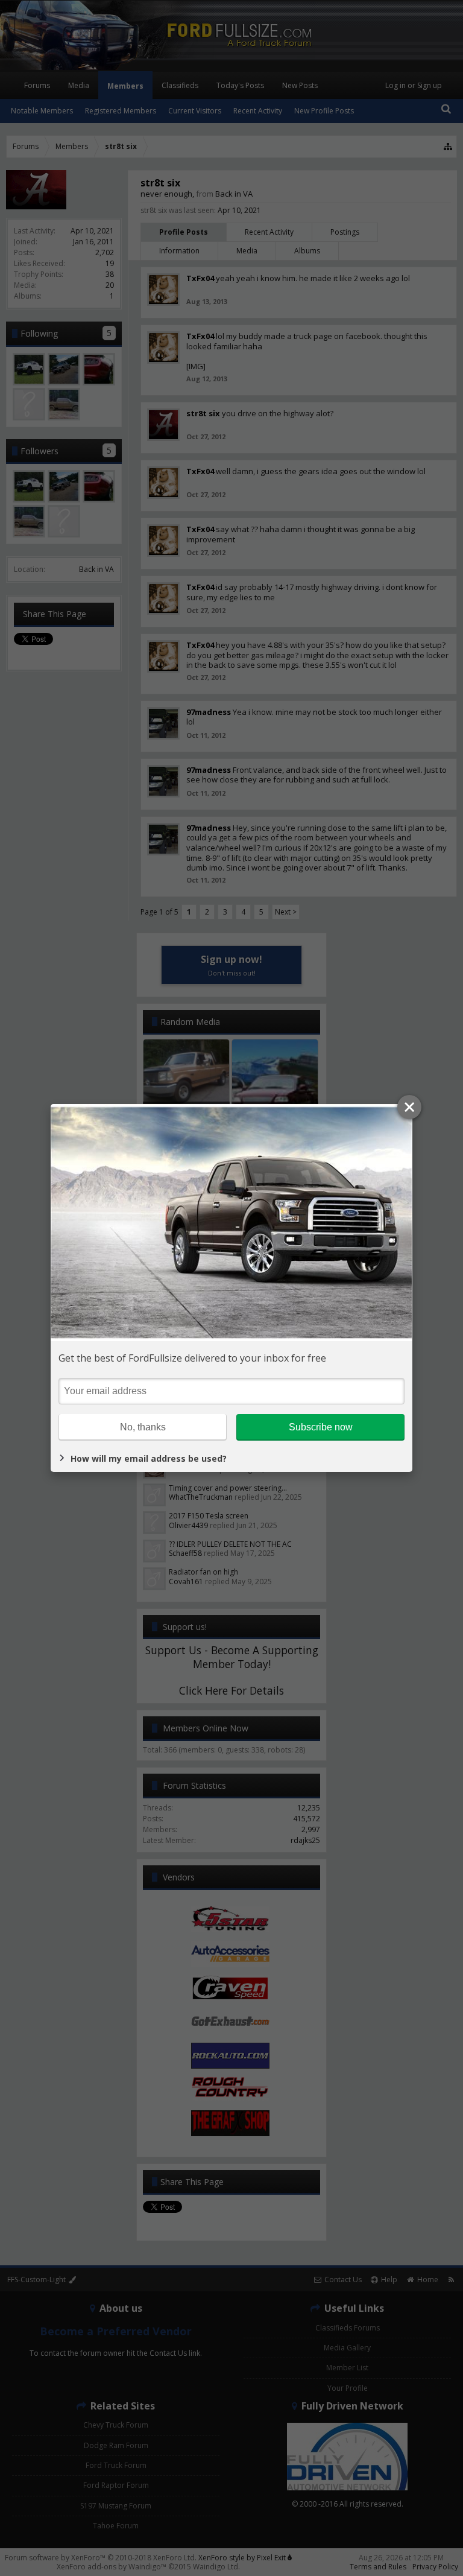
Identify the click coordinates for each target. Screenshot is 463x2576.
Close (409, 1107)
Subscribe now (321, 1427)
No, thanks (143, 1427)
